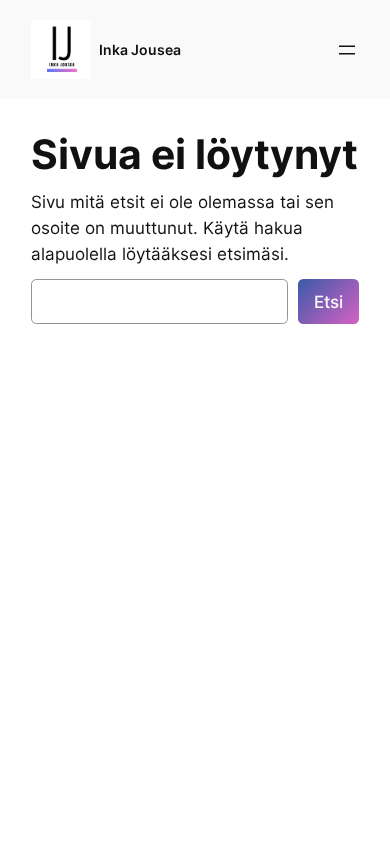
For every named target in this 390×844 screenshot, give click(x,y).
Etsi (328, 302)
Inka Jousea (140, 49)
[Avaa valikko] (347, 50)
